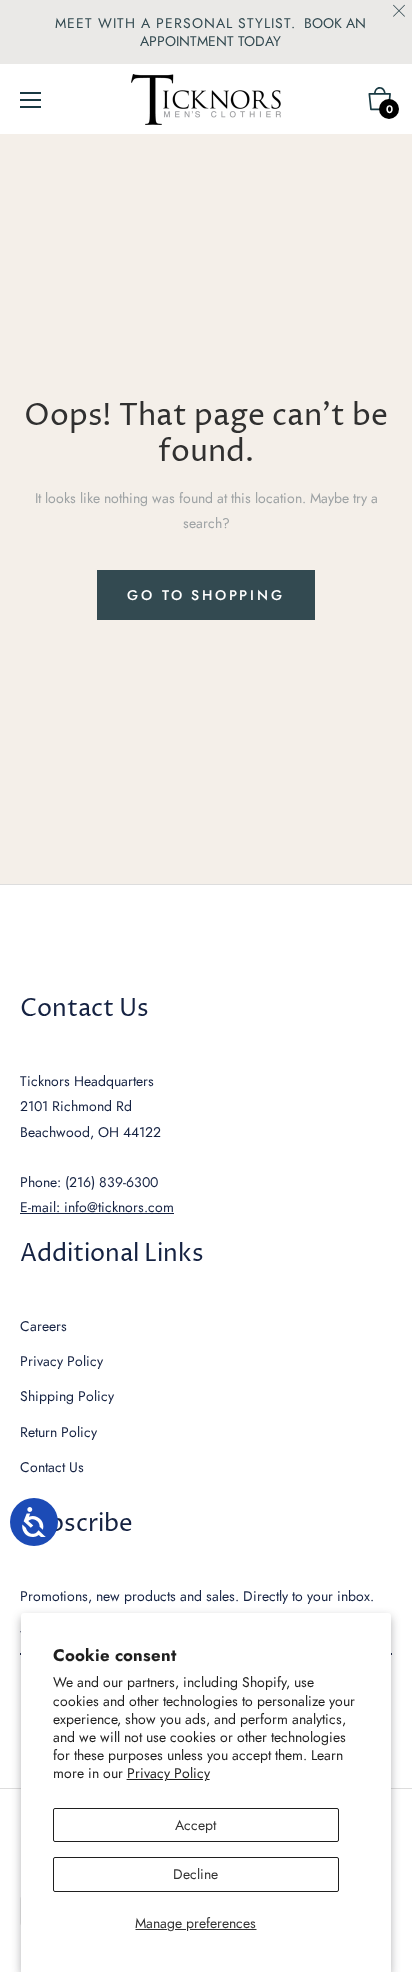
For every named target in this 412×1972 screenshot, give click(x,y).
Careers (43, 1326)
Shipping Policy (67, 1396)
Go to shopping (205, 595)
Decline (195, 1874)
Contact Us (52, 1467)
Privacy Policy (168, 1773)
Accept (195, 1825)
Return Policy (58, 1432)
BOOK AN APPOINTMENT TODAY (253, 32)
